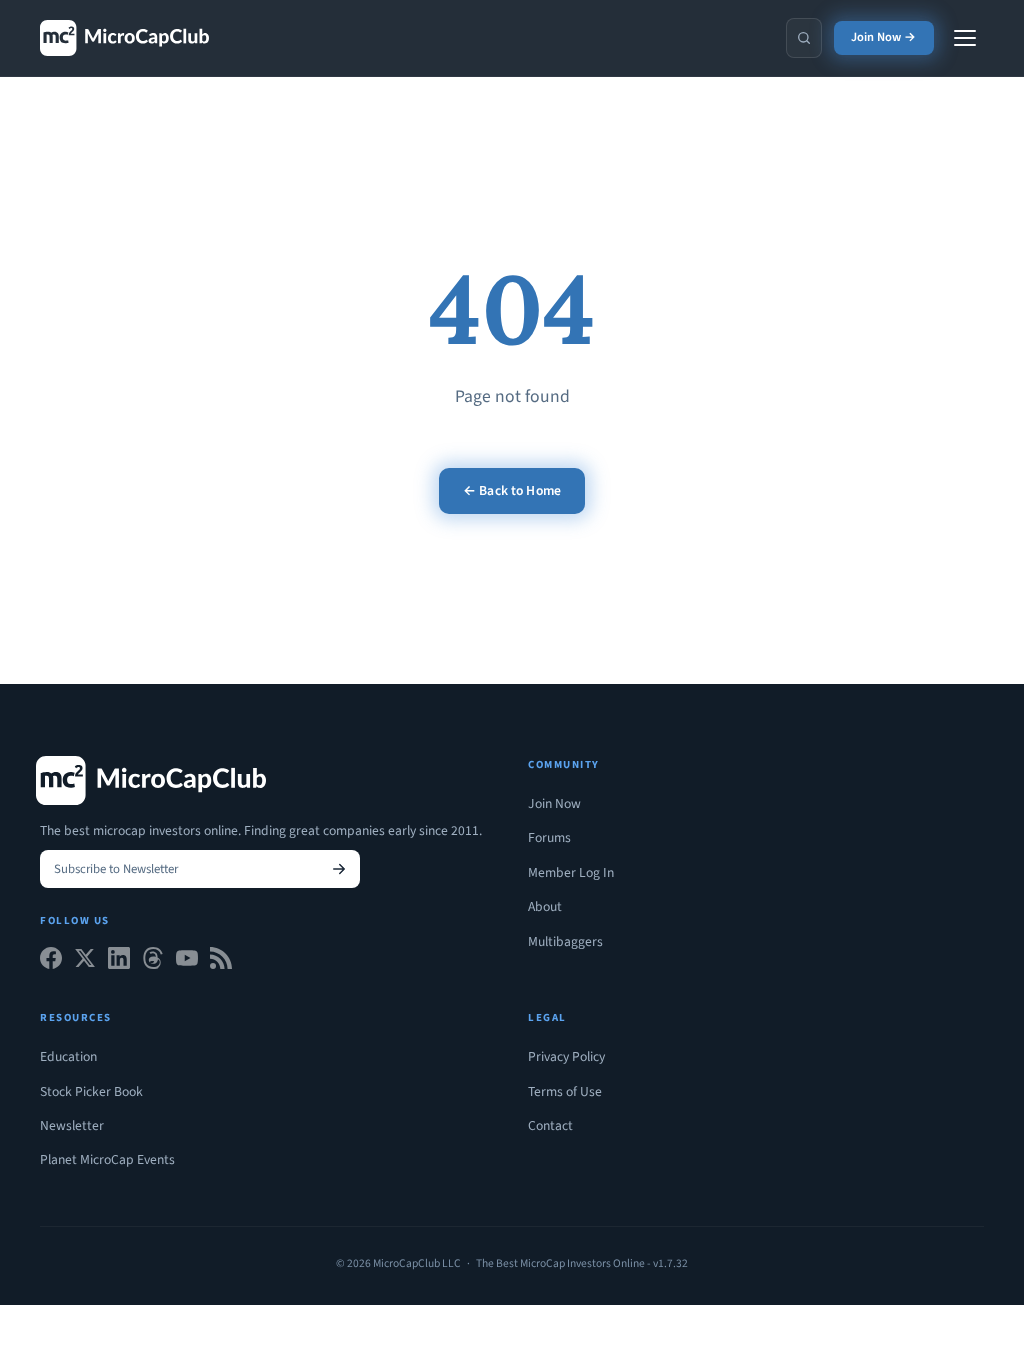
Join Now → (883, 37)
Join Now (554, 803)
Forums (549, 837)
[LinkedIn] (119, 962)
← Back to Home (512, 490)
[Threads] (153, 962)
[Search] (804, 38)
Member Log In (571, 872)
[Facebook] (51, 962)
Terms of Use (565, 1091)
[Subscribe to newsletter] (339, 869)
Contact (550, 1125)
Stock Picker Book (91, 1091)
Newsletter (72, 1125)
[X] (85, 962)
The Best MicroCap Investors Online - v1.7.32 (582, 1263)
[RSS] (221, 962)
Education (68, 1056)
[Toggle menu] (965, 38)
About (545, 906)
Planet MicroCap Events (107, 1159)
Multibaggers (565, 941)
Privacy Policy (566, 1056)
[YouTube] (187, 962)
